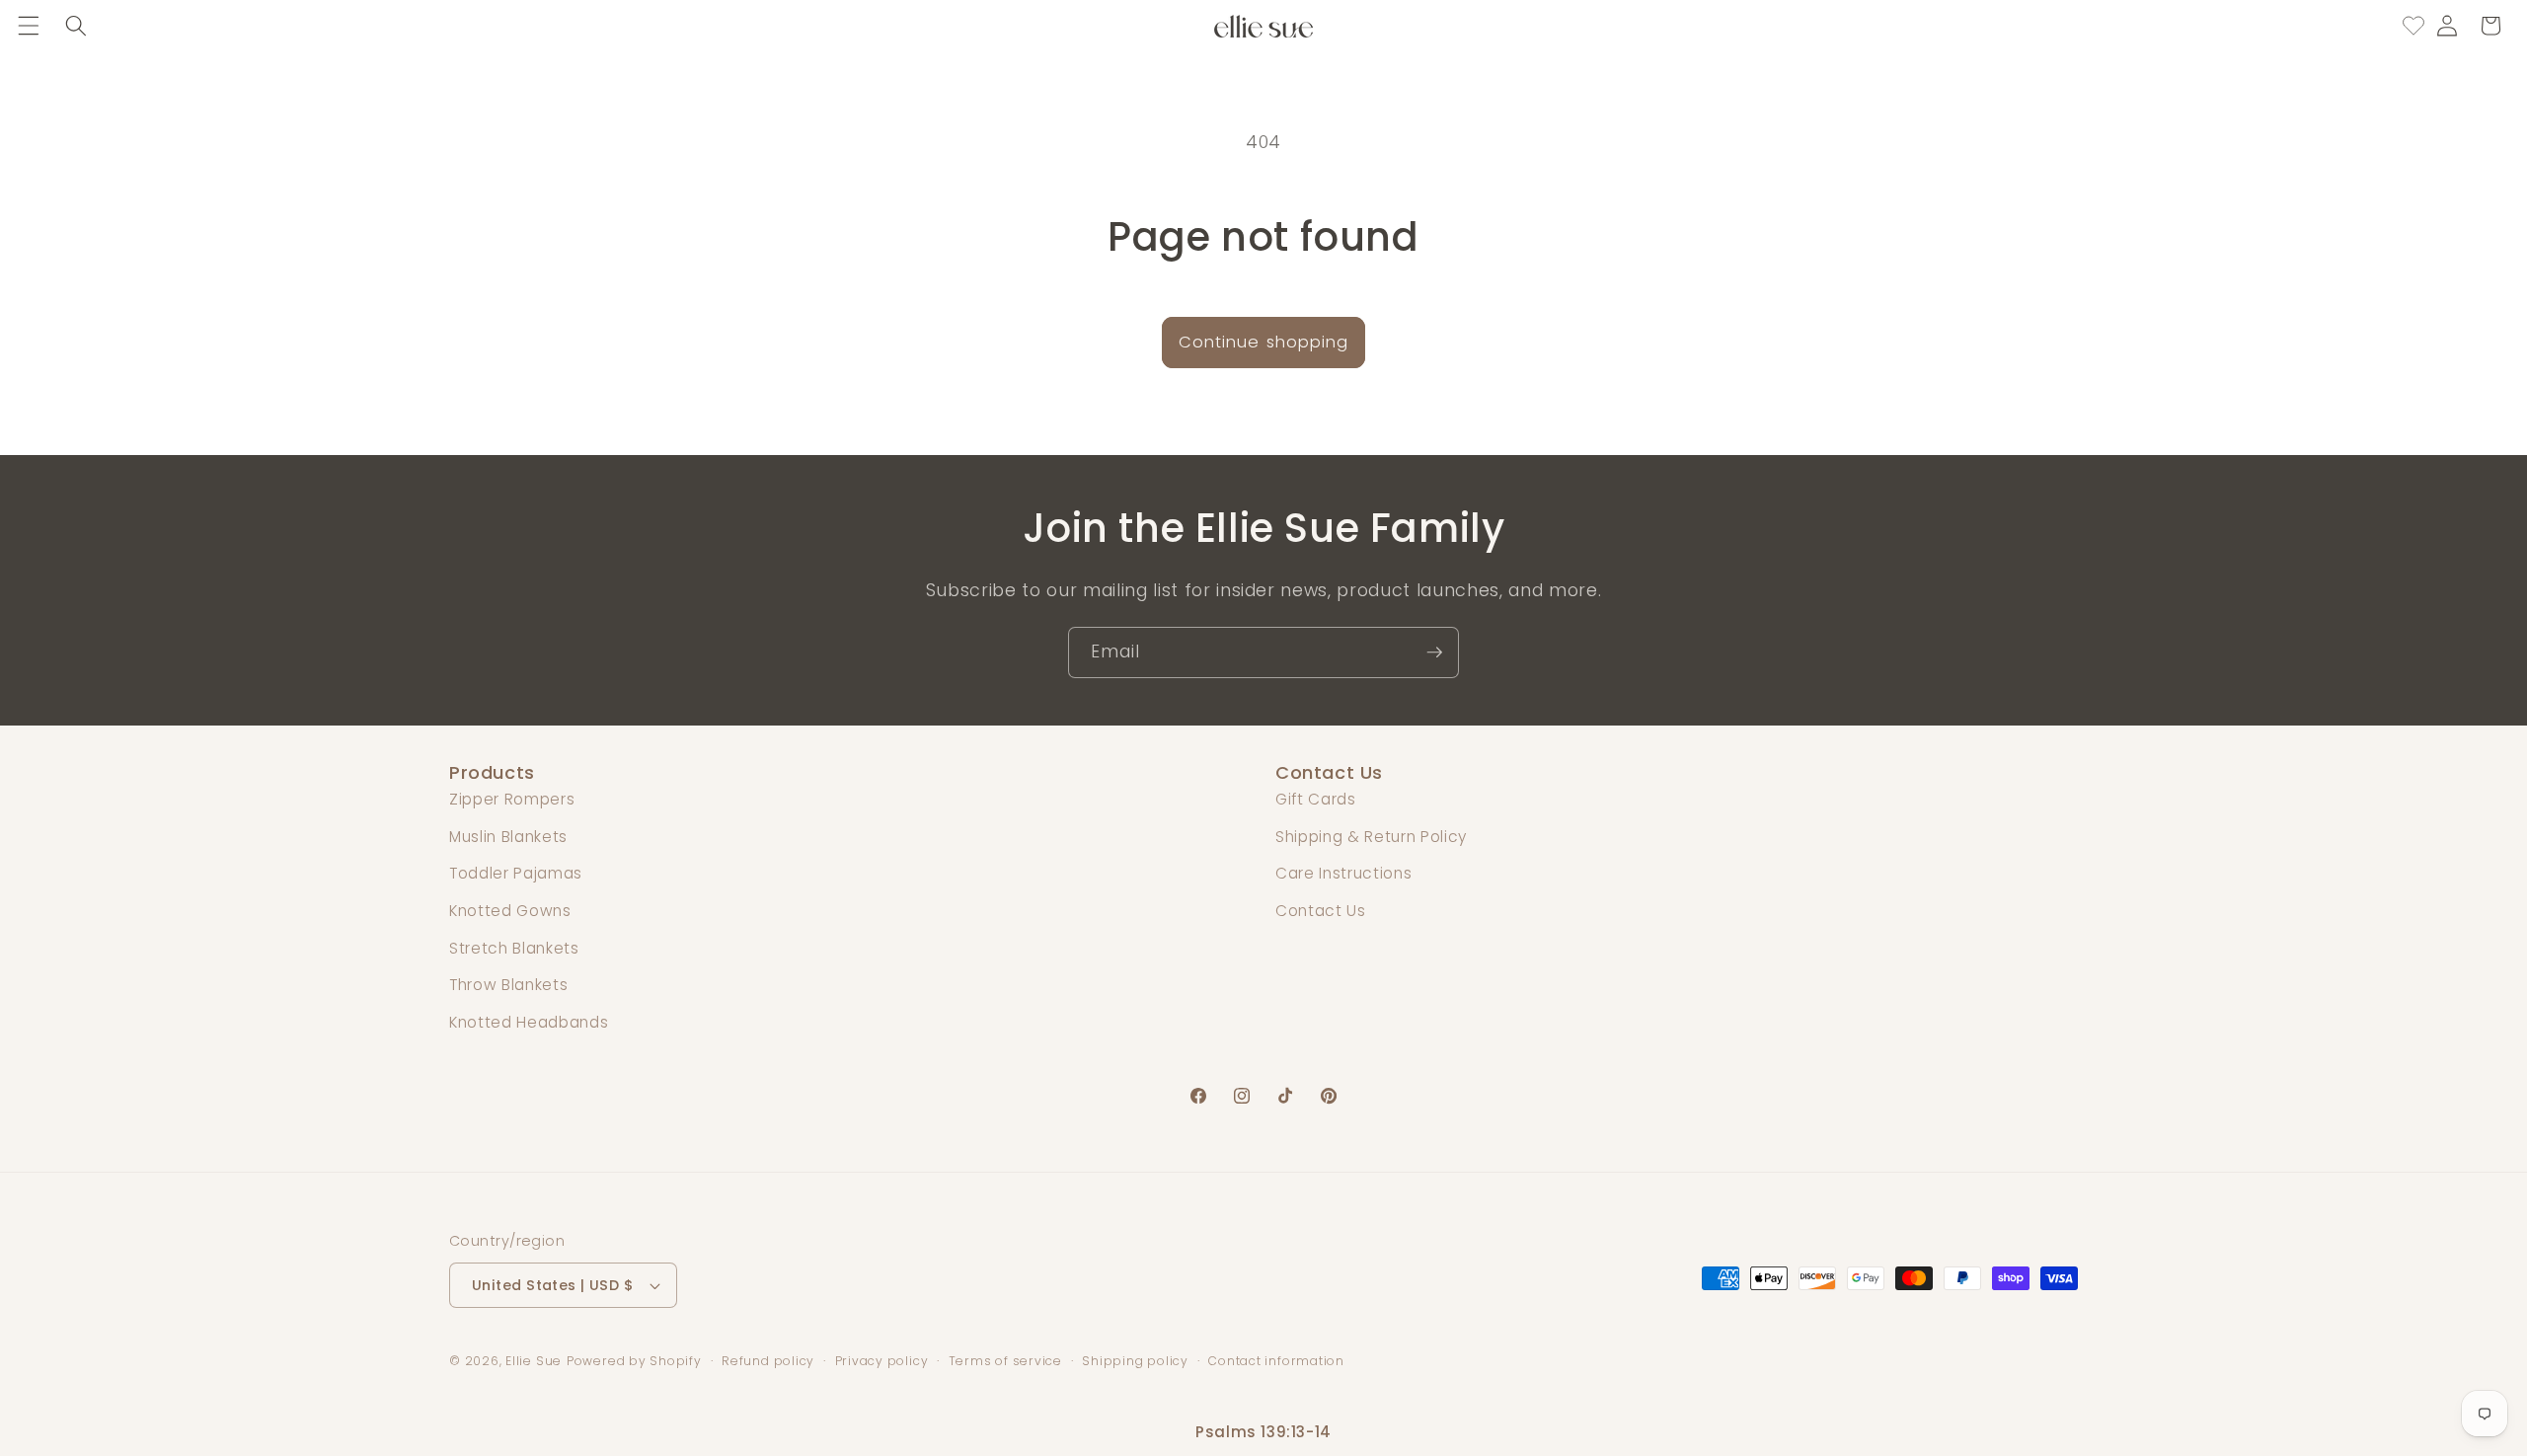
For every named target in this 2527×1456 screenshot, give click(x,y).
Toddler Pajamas (516, 873)
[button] (29, 26)
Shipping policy (1135, 1361)
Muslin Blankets (508, 837)
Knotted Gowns (510, 911)
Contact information (1276, 1361)
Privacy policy (882, 1361)
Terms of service (1005, 1361)
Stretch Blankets (514, 948)
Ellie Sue (534, 1361)
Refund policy (768, 1361)
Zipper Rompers (512, 799)
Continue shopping (1264, 342)
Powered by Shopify (634, 1361)
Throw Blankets (508, 985)
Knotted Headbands (529, 1022)
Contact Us (1321, 911)
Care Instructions (1343, 873)
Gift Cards (1316, 799)
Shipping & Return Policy (1371, 837)
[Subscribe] (1434, 652)
